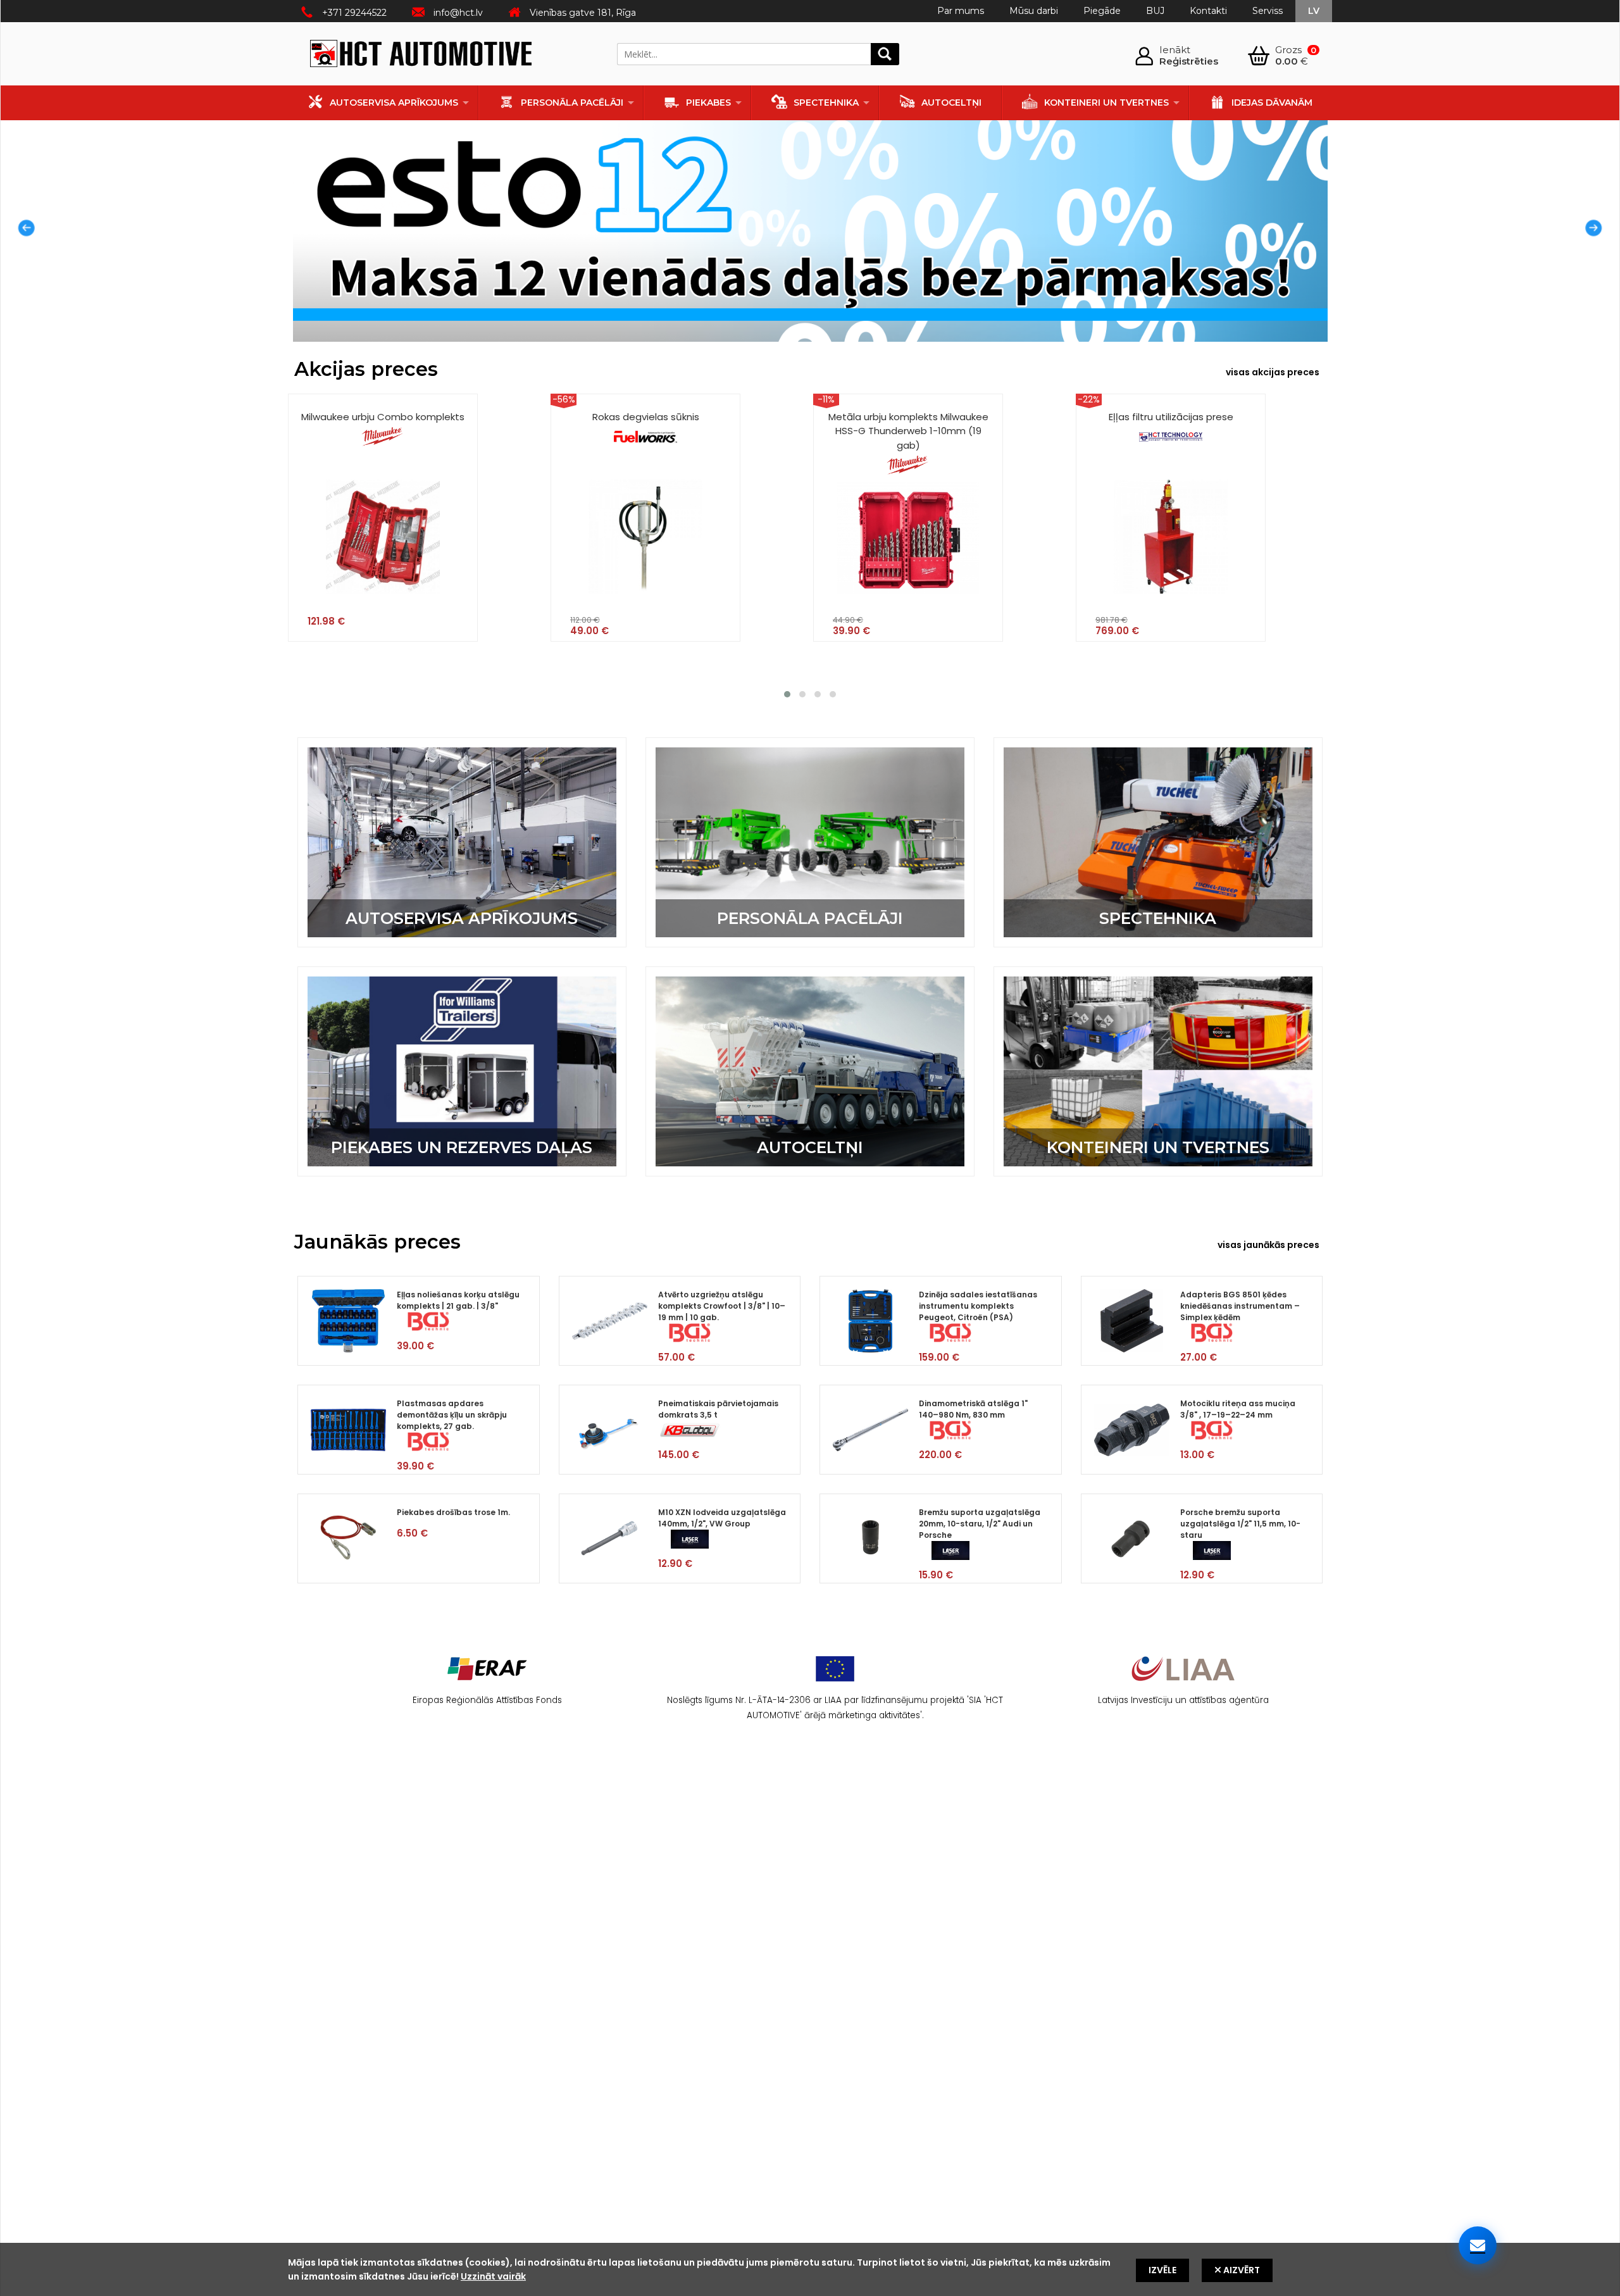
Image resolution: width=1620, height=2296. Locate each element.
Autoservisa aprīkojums (394, 103)
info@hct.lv (458, 13)
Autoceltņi (951, 103)
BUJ (1155, 11)
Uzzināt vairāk (493, 2276)
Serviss (1268, 11)
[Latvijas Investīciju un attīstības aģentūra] (1183, 1684)
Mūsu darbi (1034, 11)
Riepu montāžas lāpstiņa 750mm (1171, 417)
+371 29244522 (354, 13)
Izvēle (1162, 2270)
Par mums (961, 11)
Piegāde (1102, 11)
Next (1597, 231)
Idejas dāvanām (1272, 103)
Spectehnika (826, 103)
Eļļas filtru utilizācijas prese (909, 417)
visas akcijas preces (1273, 372)
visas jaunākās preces (1268, 1245)
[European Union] (835, 1684)
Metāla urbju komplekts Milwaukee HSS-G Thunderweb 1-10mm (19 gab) (646, 431)
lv (1314, 11)
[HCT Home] (421, 56)
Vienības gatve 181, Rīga (583, 13)
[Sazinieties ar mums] (1478, 2245)
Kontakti (1208, 11)
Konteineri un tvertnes (1106, 103)
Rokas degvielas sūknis (384, 417)
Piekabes (708, 103)
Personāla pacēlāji (572, 103)
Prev (23, 231)
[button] (787, 694)
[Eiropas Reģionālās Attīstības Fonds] (487, 1684)
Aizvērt (1241, 2270)
